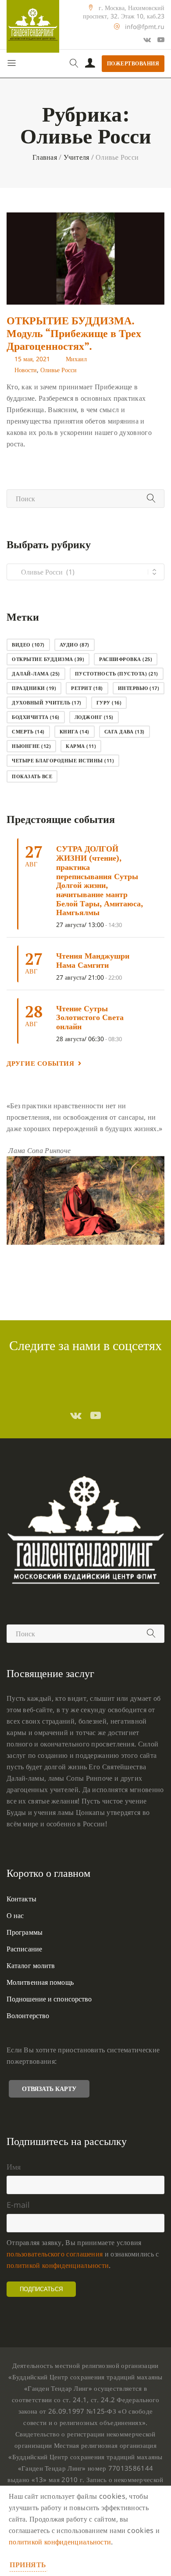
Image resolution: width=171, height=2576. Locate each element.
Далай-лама (36, 674)
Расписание (24, 1949)
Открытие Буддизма (48, 659)
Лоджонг (94, 717)
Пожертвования (133, 63)
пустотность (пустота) (117, 674)
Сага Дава (125, 731)
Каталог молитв (31, 1965)
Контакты (21, 1899)
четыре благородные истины (63, 760)
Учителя (77, 157)
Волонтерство (28, 2016)
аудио (75, 645)
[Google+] (147, 40)
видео (28, 645)
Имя (14, 2166)
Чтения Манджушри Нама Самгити (93, 960)
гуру (109, 702)
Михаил (76, 359)
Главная (45, 157)
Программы (25, 1932)
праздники (34, 688)
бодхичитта (36, 717)
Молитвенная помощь (40, 1982)
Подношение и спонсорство (49, 1999)
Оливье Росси (59, 370)
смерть (28, 731)
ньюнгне (31, 746)
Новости (26, 370)
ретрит (87, 688)
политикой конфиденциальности (58, 2265)
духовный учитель (47, 702)
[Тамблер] (76, 1415)
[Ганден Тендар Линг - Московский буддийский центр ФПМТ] (33, 26)
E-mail (18, 2205)
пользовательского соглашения (55, 2254)
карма (81, 746)
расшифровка (126, 659)
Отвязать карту (49, 2089)
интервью (139, 688)
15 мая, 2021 (32, 359)
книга (75, 731)
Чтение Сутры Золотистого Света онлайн (90, 1017)
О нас (15, 1915)
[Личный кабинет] (90, 64)
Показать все (32, 776)
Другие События (40, 1063)
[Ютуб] (161, 40)
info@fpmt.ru (145, 27)
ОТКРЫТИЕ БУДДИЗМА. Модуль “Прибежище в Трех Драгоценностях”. (74, 333)
